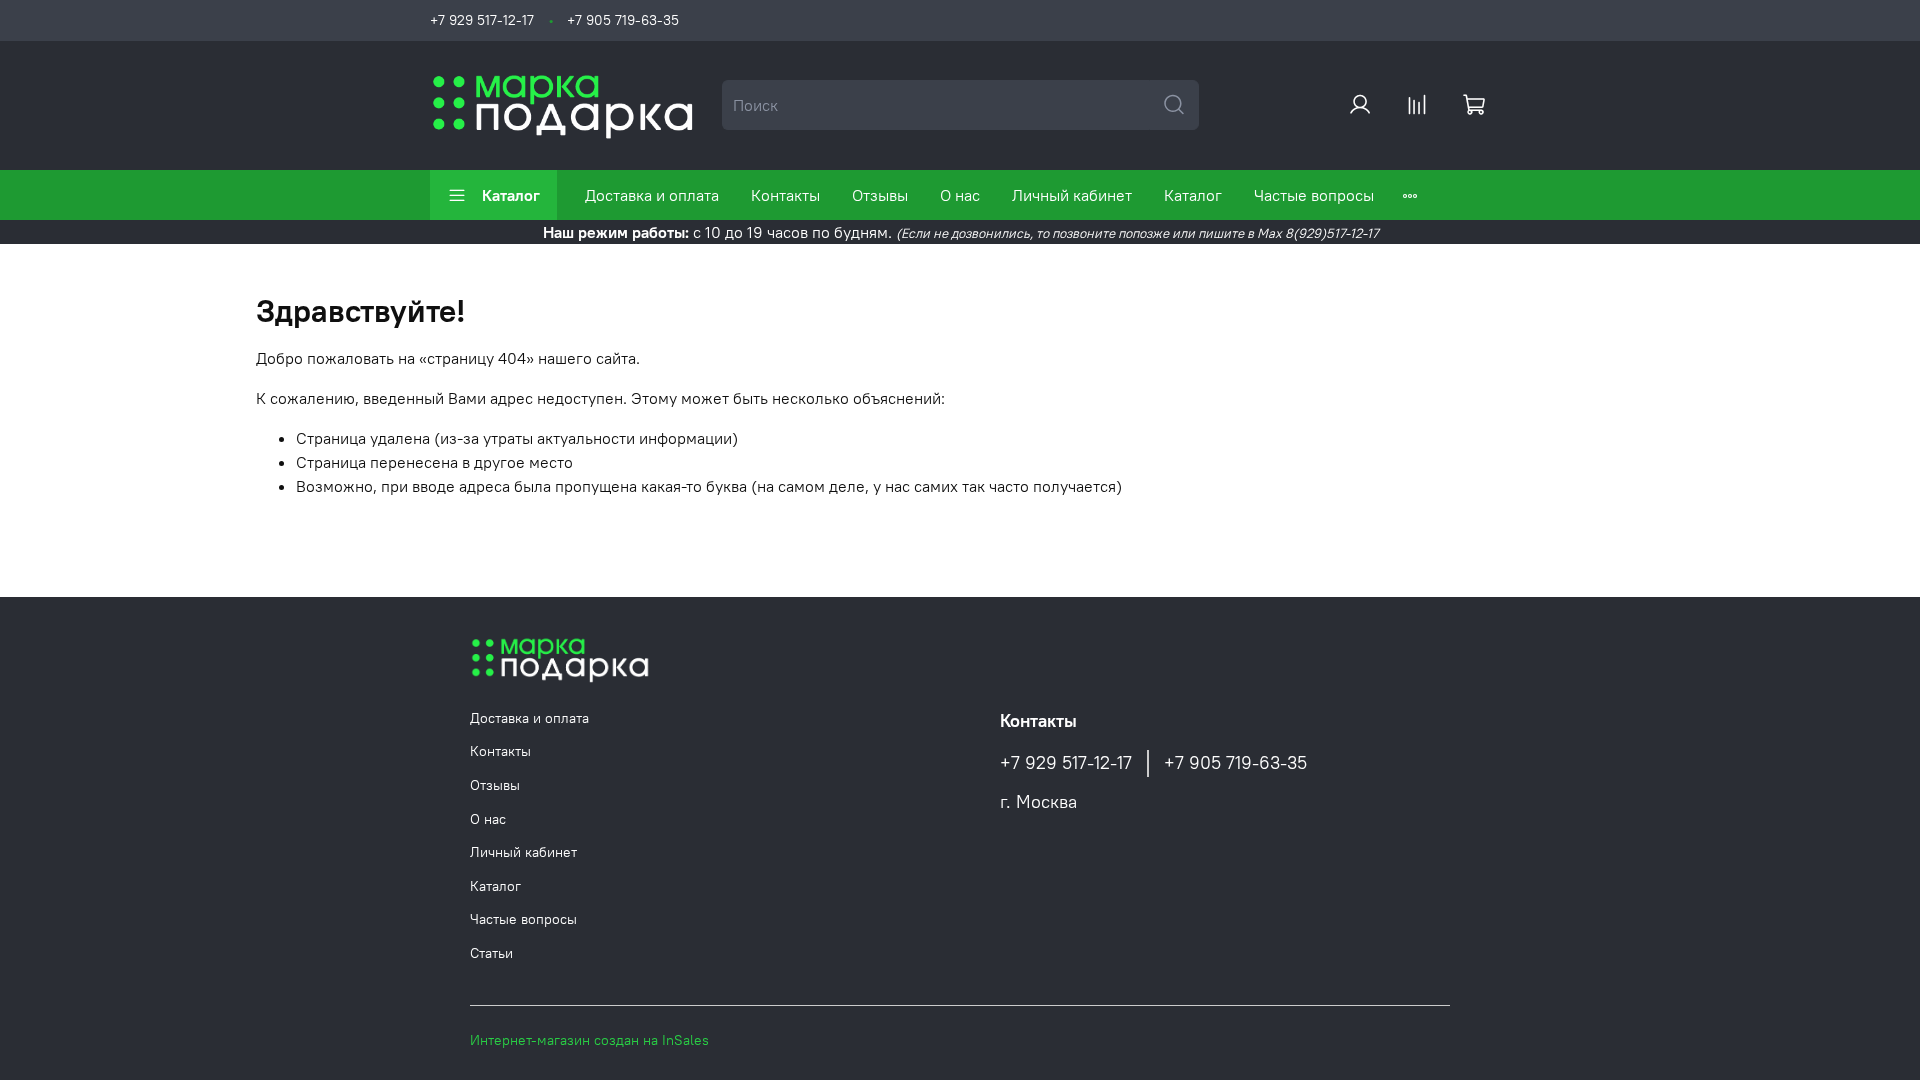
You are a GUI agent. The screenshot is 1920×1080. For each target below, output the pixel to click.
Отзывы (880, 195)
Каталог (511, 195)
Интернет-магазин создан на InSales (589, 1040)
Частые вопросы (1314, 195)
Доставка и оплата (652, 195)
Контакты (785, 195)
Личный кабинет (1072, 195)
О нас (960, 195)
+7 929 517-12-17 (482, 20)
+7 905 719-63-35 (623, 20)
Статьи (491, 953)
